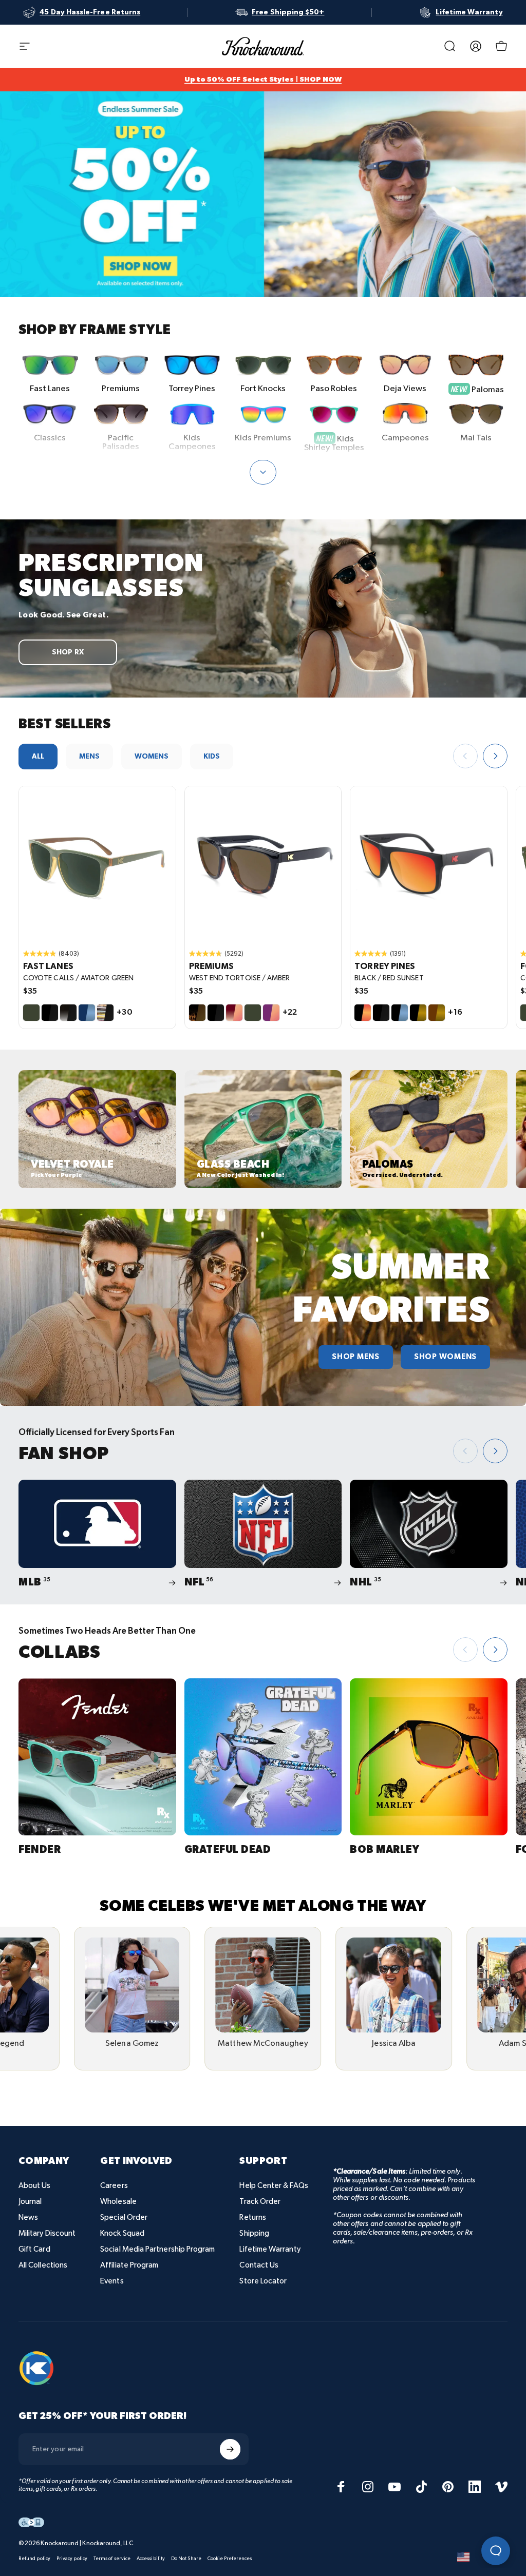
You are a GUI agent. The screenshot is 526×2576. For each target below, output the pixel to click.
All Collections (43, 2265)
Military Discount (47, 2233)
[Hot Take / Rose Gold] (234, 1013)
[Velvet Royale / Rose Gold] (271, 1013)
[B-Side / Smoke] (105, 1013)
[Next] (495, 756)
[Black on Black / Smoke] (50, 1013)
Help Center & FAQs (274, 2186)
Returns (253, 2217)
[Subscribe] (230, 2449)
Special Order (124, 2217)
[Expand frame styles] (263, 472)
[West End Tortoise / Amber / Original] (263, 865)
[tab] (38, 757)
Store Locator (263, 2281)
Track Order (260, 2202)
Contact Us (259, 2265)
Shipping (254, 2233)
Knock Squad (122, 2233)
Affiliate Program (129, 2265)
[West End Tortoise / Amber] (197, 1013)
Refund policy (34, 2559)
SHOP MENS (356, 1357)
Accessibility (151, 2559)
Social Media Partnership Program (157, 2249)
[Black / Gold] (418, 1013)
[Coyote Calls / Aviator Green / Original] (97, 865)
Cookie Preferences (230, 2559)
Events (112, 2281)
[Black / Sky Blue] (400, 1013)
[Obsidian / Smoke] (68, 1013)
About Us (35, 2186)
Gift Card (34, 2249)
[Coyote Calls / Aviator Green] (31, 1013)
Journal (30, 2202)
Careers (114, 2186)
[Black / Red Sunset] (363, 1013)
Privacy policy (72, 2559)
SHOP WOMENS (445, 1357)
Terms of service (112, 2559)
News (28, 2217)
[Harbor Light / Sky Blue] (87, 1013)
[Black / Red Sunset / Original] (429, 865)
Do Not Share (186, 2559)
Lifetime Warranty (270, 2249)
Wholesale (118, 2202)
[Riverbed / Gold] (437, 1013)
